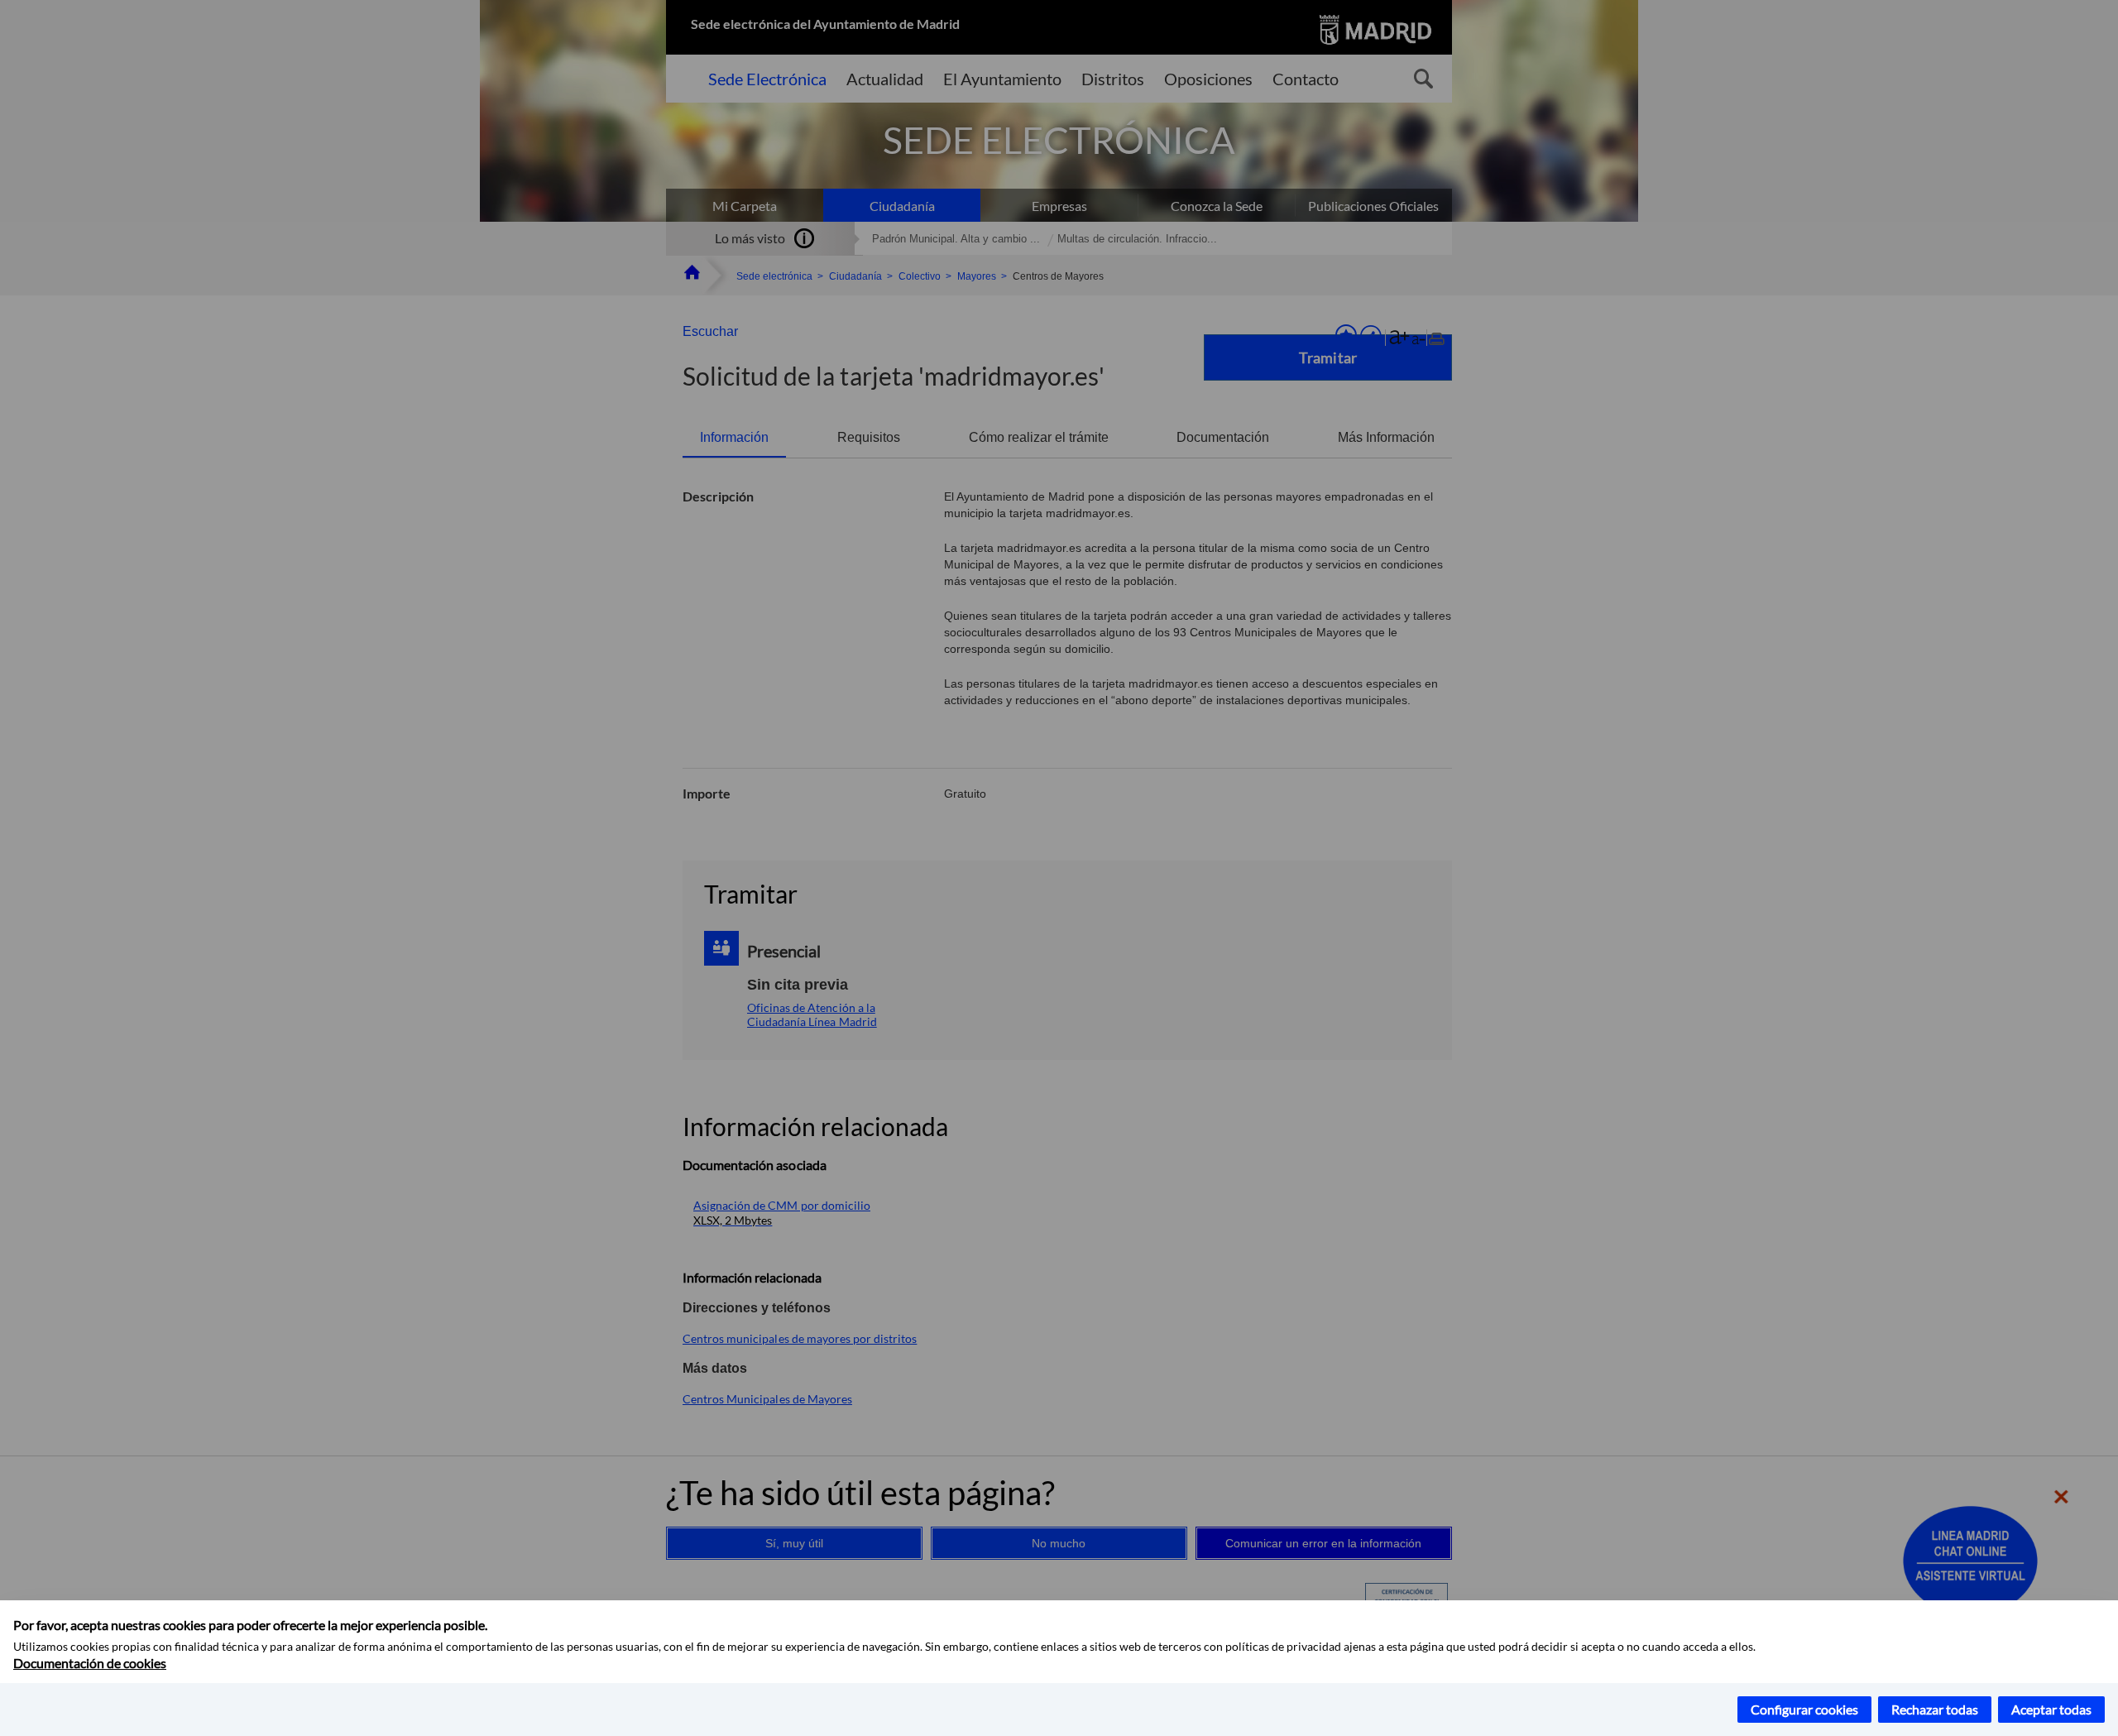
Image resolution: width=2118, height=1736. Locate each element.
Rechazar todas (1935, 1709)
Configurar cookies (1804, 1709)
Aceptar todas (2051, 1709)
